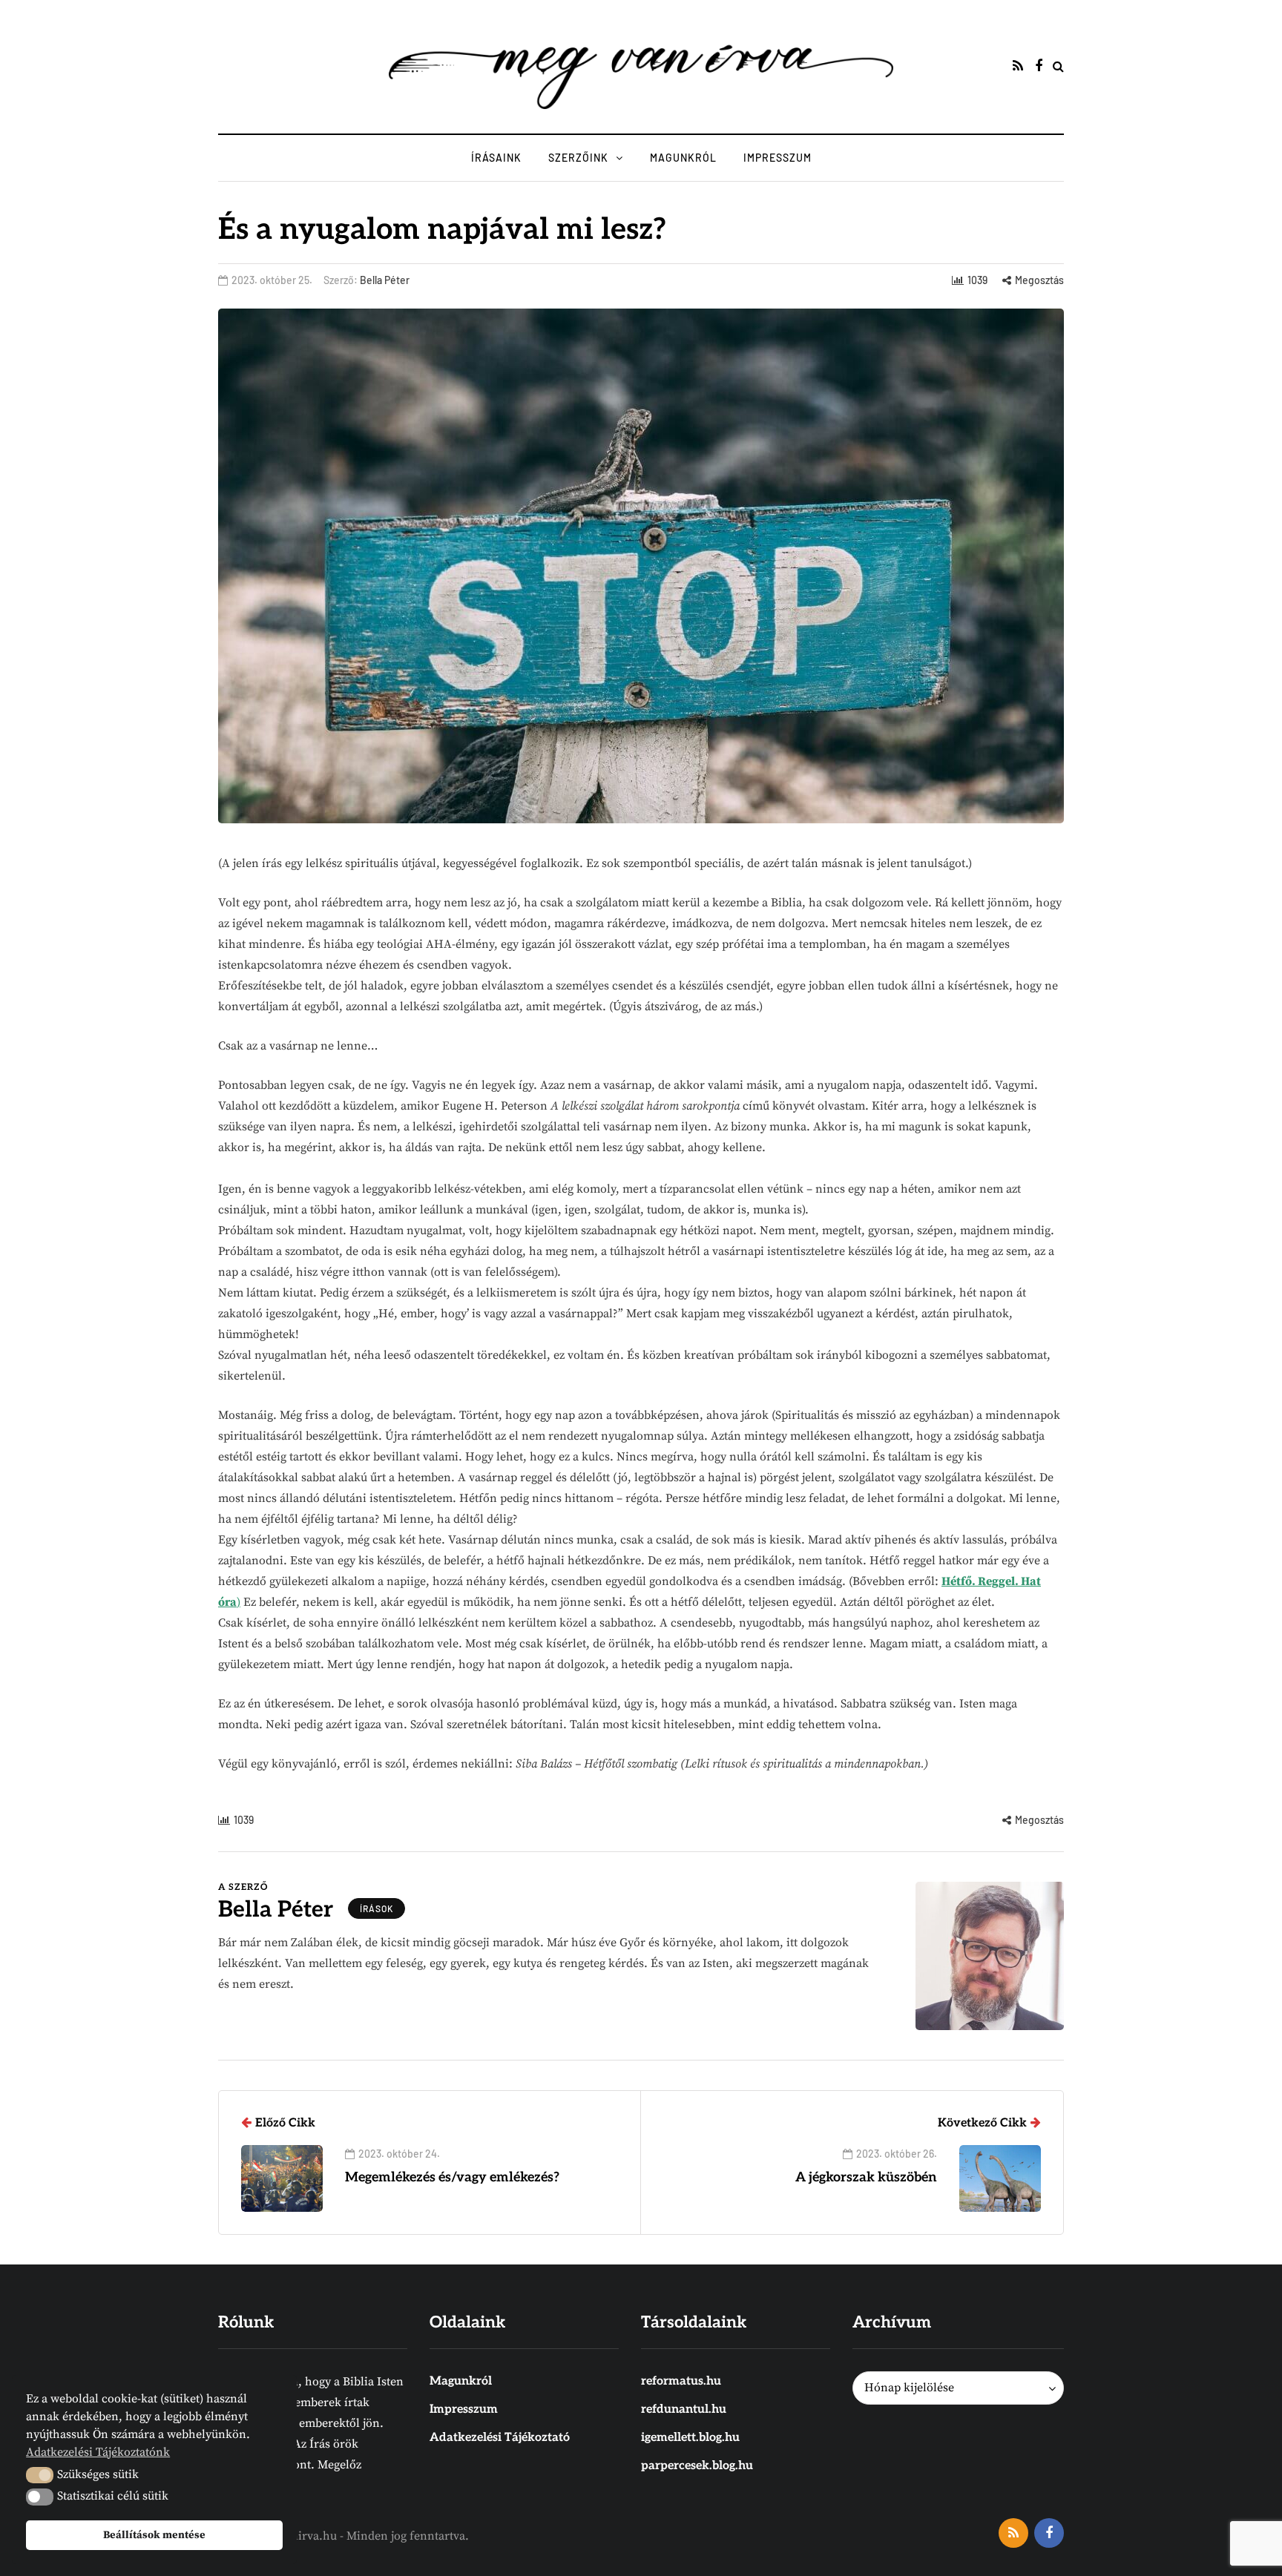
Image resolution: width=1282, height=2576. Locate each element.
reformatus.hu (681, 2381)
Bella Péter (385, 280)
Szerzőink (578, 158)
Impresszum (778, 158)
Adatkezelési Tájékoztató (500, 2438)
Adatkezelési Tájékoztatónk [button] (98, 2452)
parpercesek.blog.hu (697, 2466)
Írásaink (496, 158)
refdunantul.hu (684, 2409)
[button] (40, 2475)
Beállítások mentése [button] (154, 2535)
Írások (377, 1908)
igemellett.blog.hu (690, 2438)
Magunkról (683, 158)
